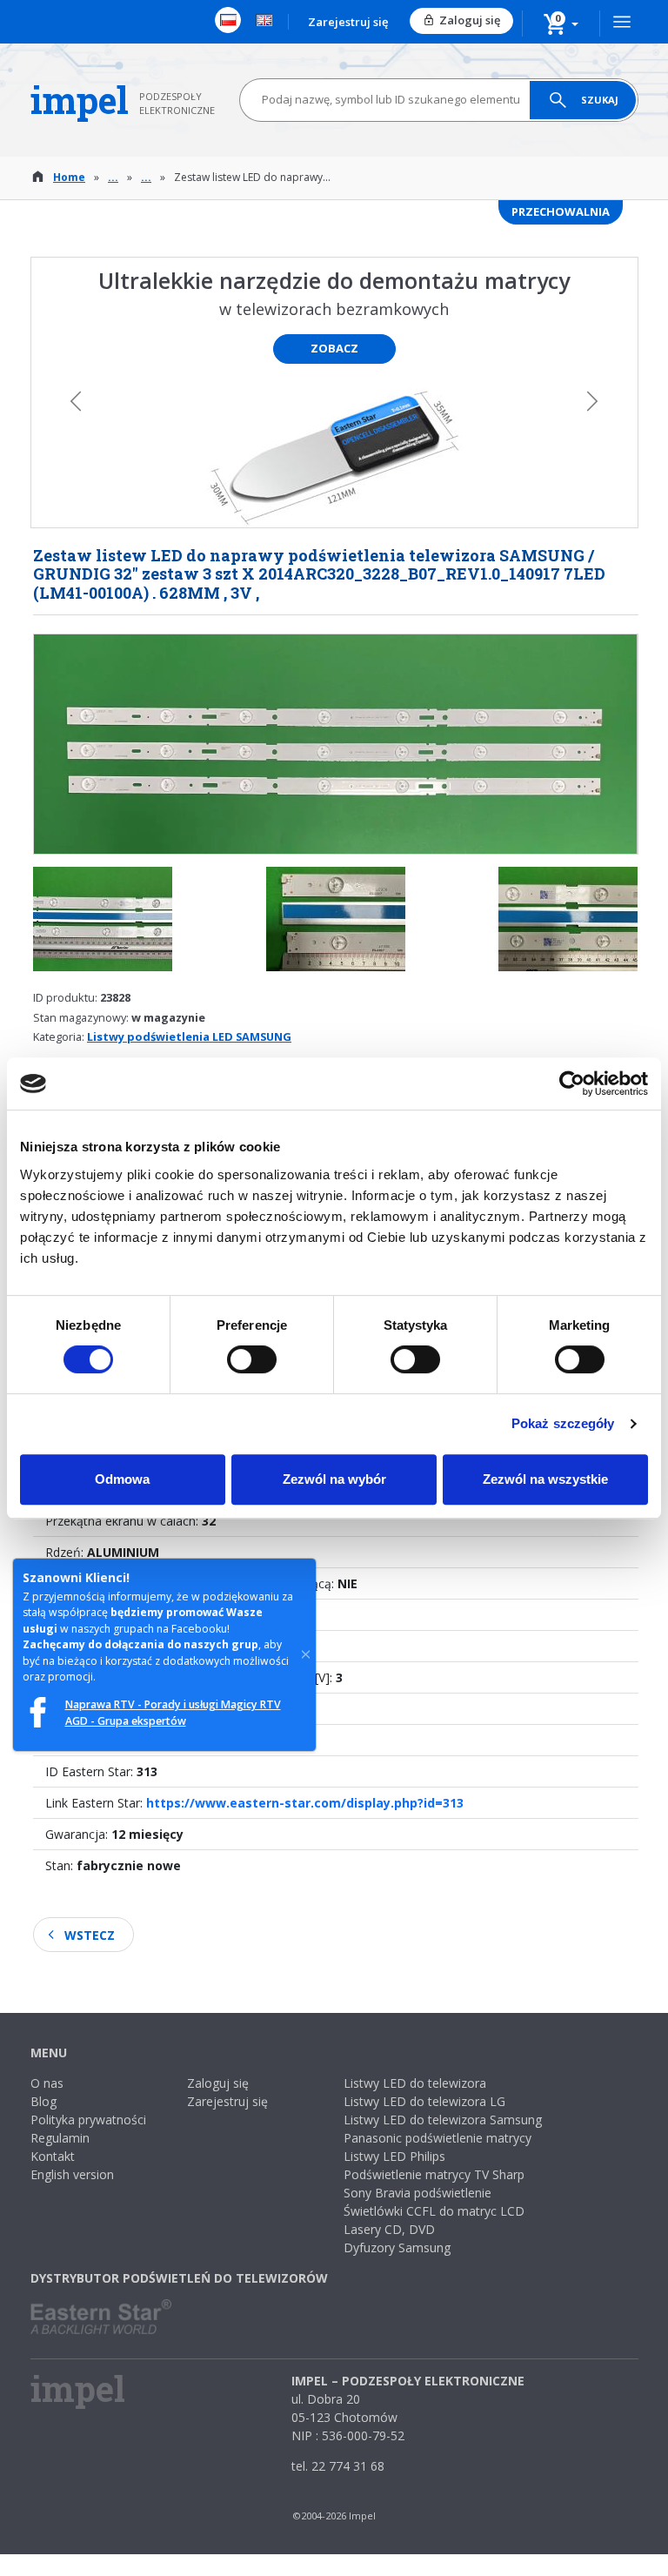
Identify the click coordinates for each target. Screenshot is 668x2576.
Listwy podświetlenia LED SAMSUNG (189, 1036)
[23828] (103, 928)
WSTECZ (90, 1935)
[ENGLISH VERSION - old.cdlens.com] (264, 20)
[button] (561, 23)
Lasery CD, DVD (389, 2229)
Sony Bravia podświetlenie (417, 2193)
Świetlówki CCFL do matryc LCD (434, 2211)
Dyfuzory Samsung (397, 2247)
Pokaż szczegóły (563, 1423)
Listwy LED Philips (394, 2156)
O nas (47, 2083)
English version (72, 2174)
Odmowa (122, 1479)
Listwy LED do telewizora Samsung (443, 2120)
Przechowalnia (561, 211)
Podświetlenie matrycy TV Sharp (434, 2174)
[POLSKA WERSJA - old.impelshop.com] (228, 20)
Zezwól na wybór (334, 1479)
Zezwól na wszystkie (545, 1479)
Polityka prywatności (88, 2120)
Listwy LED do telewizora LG (424, 2101)
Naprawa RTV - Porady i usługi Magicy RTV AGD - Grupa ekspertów (173, 1712)
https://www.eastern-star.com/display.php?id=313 (305, 1803)
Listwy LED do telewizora (415, 2083)
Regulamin (60, 2138)
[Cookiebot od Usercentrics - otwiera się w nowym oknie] (572, 1083)
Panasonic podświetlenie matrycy (438, 2138)
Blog (43, 2101)
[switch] (252, 1359)
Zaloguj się (470, 20)
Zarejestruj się (348, 22)
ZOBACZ (334, 348)
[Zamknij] (306, 1654)
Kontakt (53, 2156)
